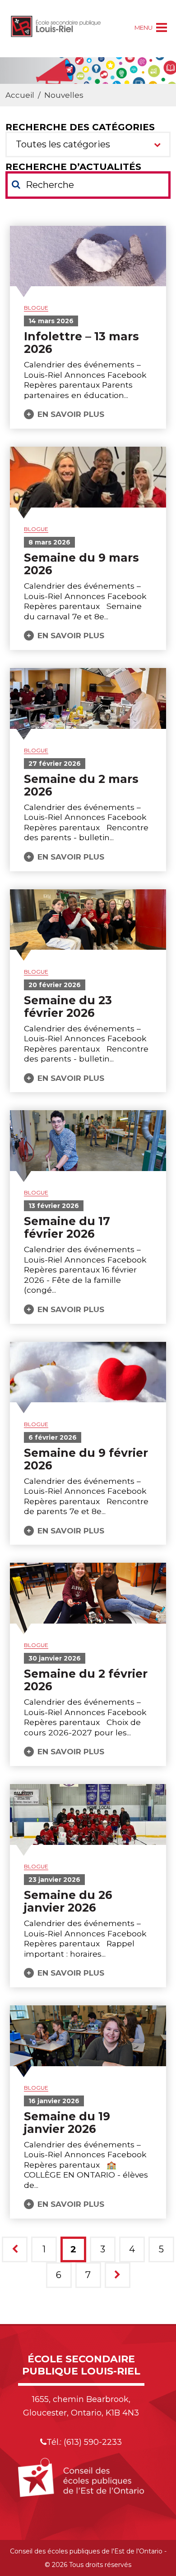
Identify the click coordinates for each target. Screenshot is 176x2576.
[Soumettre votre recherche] (16, 184)
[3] (118, 2275)
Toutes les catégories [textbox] (63, 144)
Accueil (20, 95)
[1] (15, 2249)
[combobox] (88, 144)
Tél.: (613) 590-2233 (84, 2442)
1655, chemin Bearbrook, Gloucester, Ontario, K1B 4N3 (81, 2406)
